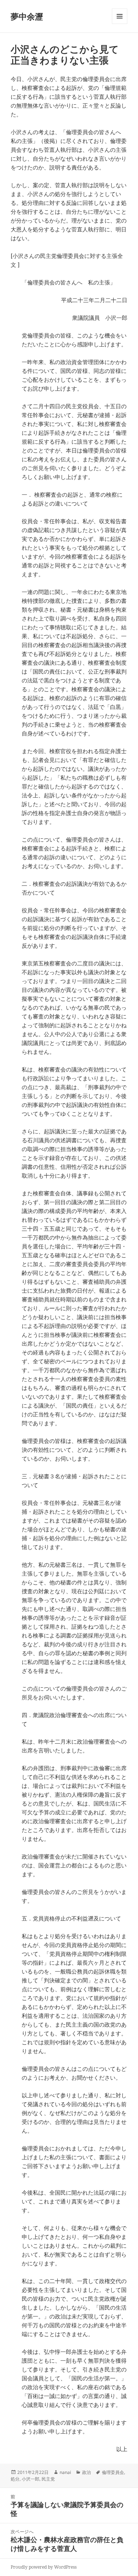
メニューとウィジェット (120, 24)
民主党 (48, 2479)
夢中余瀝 (27, 16)
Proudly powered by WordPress (44, 2567)
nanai (65, 2472)
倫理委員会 (113, 2472)
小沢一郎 (31, 2479)
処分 (15, 2479)
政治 (86, 2472)
